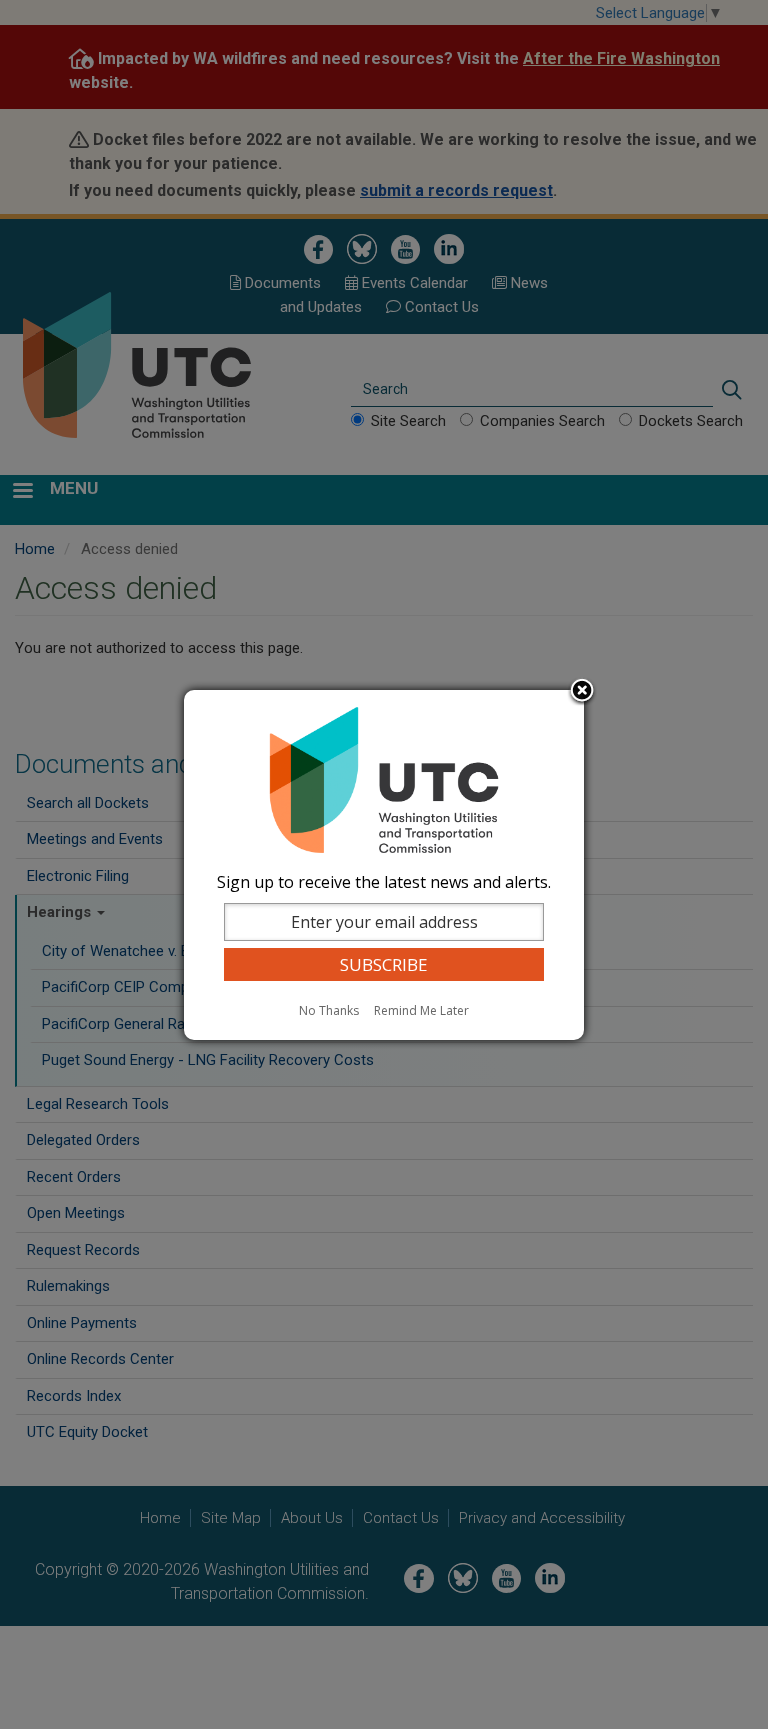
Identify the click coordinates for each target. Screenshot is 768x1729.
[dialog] (384, 865)
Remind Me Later (421, 1010)
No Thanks (329, 1010)
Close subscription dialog (582, 692)
